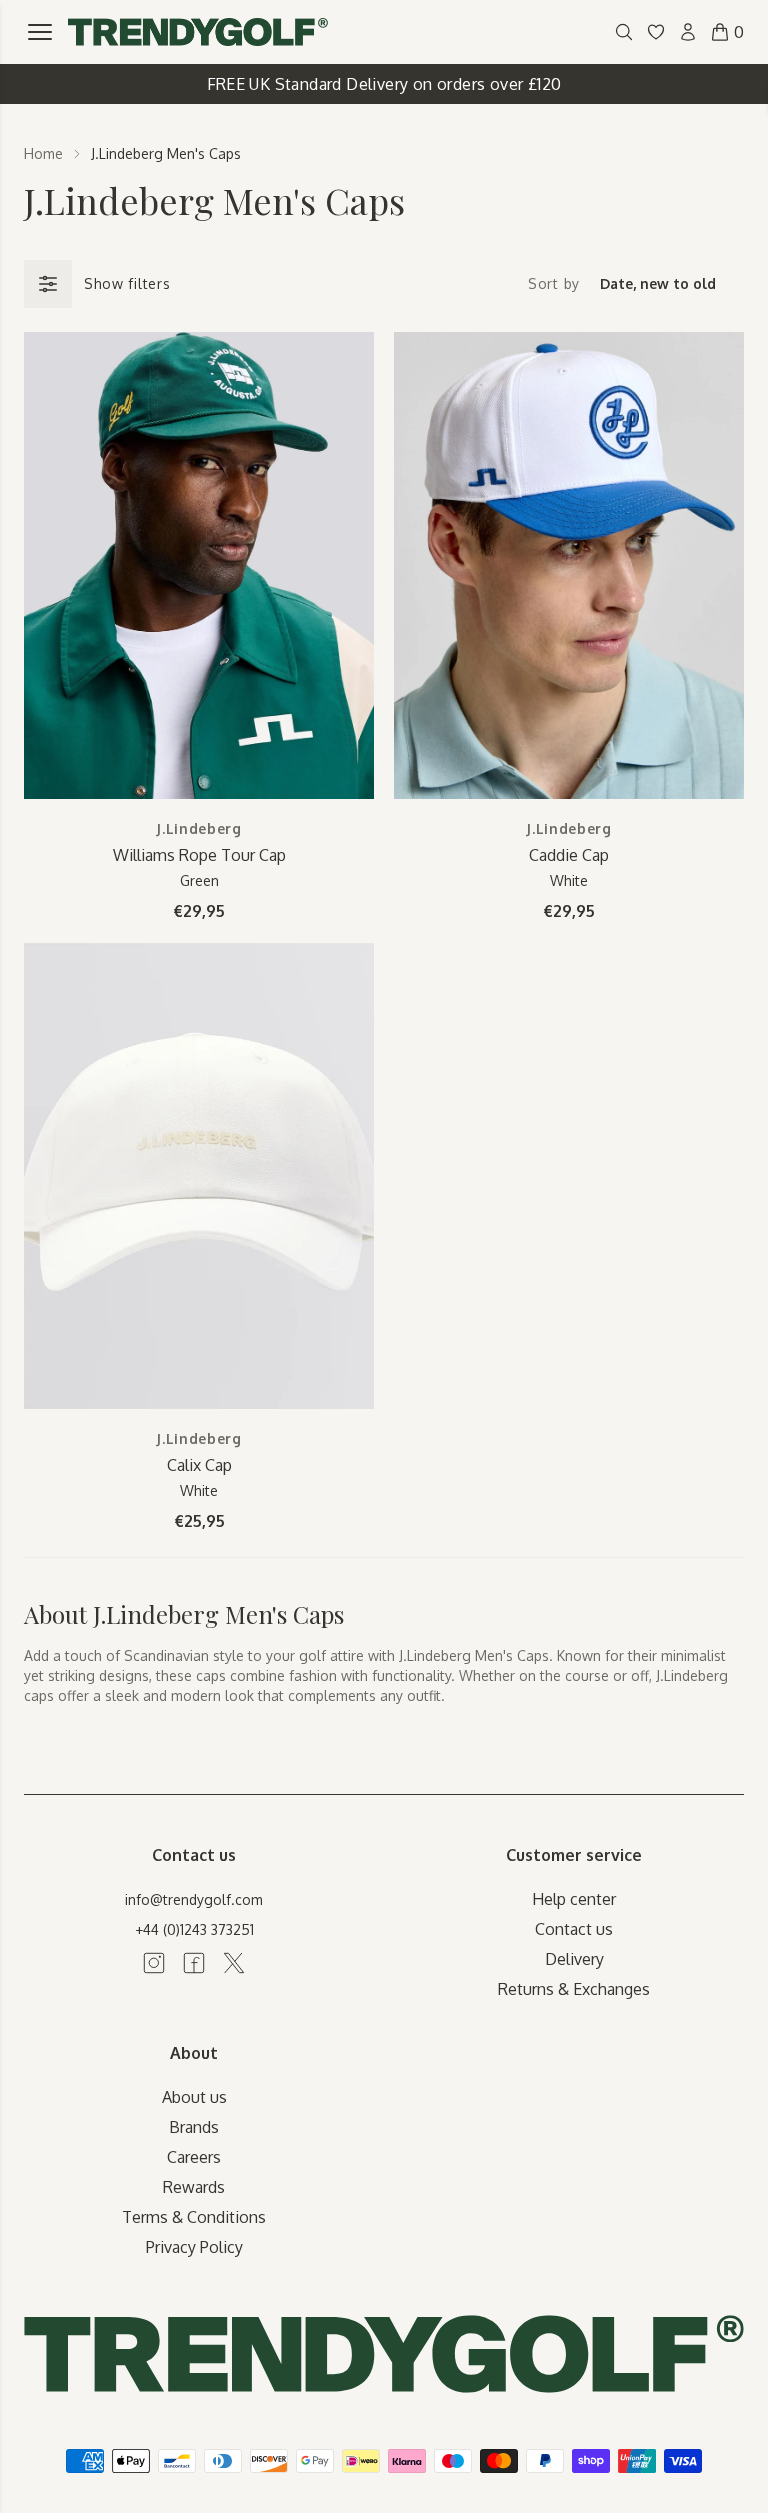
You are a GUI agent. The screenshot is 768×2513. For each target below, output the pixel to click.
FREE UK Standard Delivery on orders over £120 (384, 84)
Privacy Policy (194, 2247)
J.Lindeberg (199, 828)
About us (194, 2097)
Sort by (554, 283)
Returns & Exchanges (574, 1989)
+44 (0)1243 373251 (194, 1929)
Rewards (194, 2187)
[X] (234, 1963)
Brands (194, 2127)
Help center (574, 1899)
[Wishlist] (656, 32)
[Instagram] (154, 1963)
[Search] (624, 32)
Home (43, 153)
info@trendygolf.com (194, 1899)
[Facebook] (194, 1963)
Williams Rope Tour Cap (199, 855)
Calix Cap (199, 1465)
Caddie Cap (569, 855)
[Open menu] (40, 32)
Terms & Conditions (194, 2217)
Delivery (574, 1959)
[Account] (688, 32)
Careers (194, 2157)
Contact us (574, 1929)
